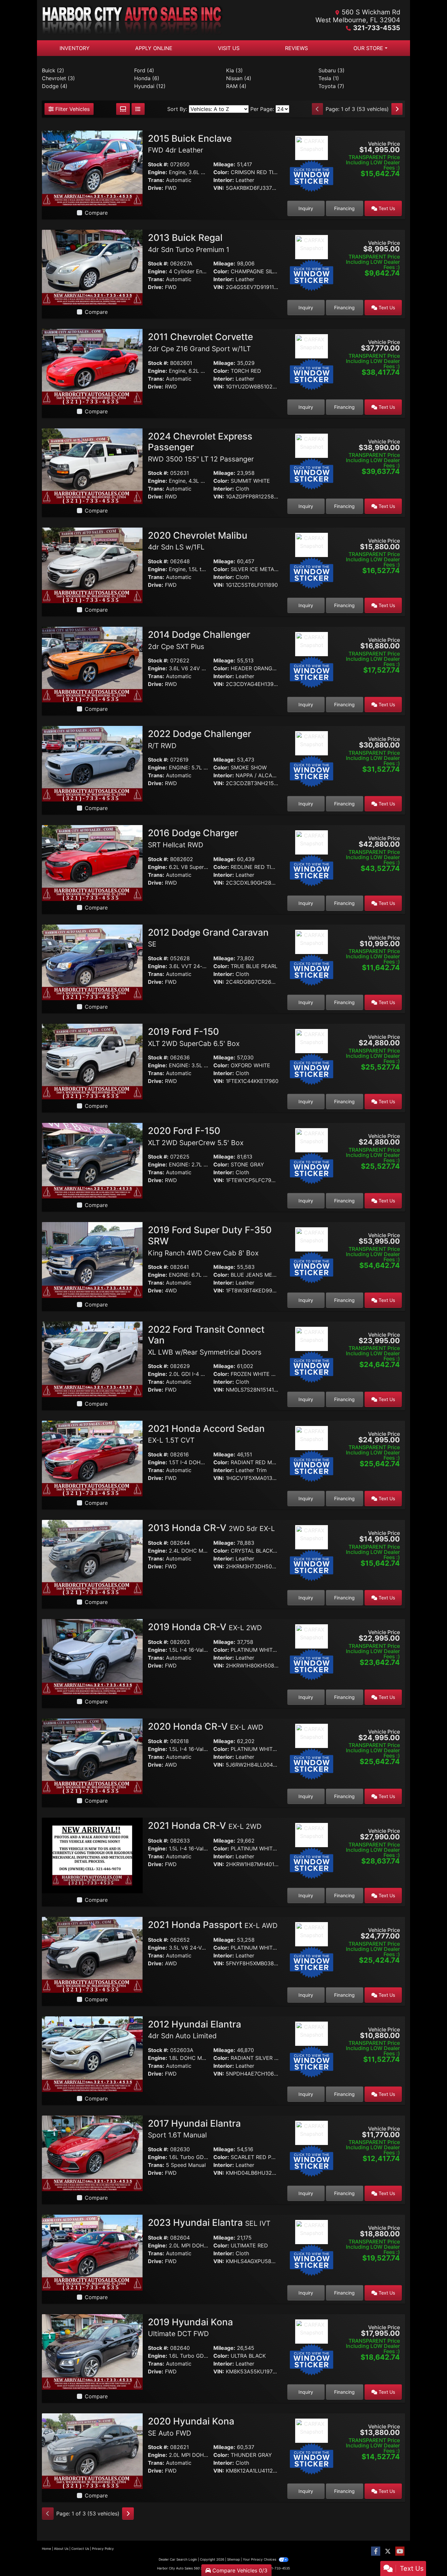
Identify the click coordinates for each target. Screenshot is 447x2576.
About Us (61, 2549)
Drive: (156, 188)
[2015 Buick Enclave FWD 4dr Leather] (92, 168)
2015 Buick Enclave (190, 144)
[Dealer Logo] (133, 20)
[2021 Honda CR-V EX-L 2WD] (92, 1855)
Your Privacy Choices (260, 2559)
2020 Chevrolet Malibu (198, 541)
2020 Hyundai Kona (191, 2426)
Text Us (386, 208)
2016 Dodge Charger (193, 838)
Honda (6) (147, 78)
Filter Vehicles (72, 109)
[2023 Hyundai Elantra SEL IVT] (92, 2252)
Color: (221, 172)
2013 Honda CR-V (211, 1528)
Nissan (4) (239, 78)
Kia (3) (234, 70)
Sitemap (233, 2559)
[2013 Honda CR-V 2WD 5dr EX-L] (92, 1557)
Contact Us (80, 2549)
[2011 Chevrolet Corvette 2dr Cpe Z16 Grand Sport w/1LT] (92, 366)
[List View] (138, 109)
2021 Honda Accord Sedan (206, 1434)
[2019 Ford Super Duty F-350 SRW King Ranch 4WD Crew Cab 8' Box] (92, 1259)
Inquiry (306, 208)
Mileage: (224, 164)
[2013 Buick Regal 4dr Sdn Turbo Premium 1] (92, 267)
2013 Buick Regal (189, 243)
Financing (344, 208)
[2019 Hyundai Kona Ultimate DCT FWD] (92, 2351)
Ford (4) (144, 70)
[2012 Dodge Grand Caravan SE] (92, 962)
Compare (96, 213)
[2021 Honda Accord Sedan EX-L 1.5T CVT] (92, 1458)
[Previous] (317, 109)
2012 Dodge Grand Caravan (208, 938)
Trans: (156, 180)
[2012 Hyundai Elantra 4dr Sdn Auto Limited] (92, 2054)
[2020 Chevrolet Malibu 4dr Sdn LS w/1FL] (92, 565)
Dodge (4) (55, 86)
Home (46, 2549)
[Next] (397, 109)
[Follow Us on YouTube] (400, 2551)
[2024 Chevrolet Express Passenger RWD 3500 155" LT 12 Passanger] (92, 466)
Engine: (158, 172)
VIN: (219, 188)
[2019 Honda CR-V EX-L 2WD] (92, 1656)
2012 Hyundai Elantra (195, 2029)
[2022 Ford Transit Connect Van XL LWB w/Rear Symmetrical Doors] (92, 1359)
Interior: (224, 180)
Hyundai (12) (150, 86)
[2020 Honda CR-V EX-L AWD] (92, 1756)
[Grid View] (123, 109)
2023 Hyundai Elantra (209, 2223)
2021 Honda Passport (213, 1925)
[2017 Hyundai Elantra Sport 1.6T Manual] (92, 2153)
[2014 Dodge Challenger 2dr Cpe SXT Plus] (92, 664)
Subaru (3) (331, 70)
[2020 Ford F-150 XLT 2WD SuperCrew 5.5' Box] (92, 1160)
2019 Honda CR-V (205, 1627)
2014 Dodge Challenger (199, 640)
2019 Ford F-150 (194, 1037)
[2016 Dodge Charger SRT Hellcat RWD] (92, 862)
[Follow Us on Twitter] (388, 2551)
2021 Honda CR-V (205, 1826)
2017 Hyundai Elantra (194, 2129)
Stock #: (158, 164)
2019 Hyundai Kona (190, 2327)
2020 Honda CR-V (206, 1726)
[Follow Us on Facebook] (376, 2551)
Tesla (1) (329, 78)
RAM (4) (236, 86)
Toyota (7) (331, 86)
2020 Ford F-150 (196, 1136)
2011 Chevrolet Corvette (200, 342)
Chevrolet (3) (58, 78)
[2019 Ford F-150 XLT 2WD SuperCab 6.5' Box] (92, 1061)
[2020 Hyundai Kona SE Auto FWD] (92, 2451)
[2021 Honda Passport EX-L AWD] (92, 1954)
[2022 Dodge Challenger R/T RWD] (92, 763)
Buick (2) (53, 70)
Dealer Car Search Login (178, 2559)
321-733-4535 (377, 28)
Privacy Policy (103, 2549)
